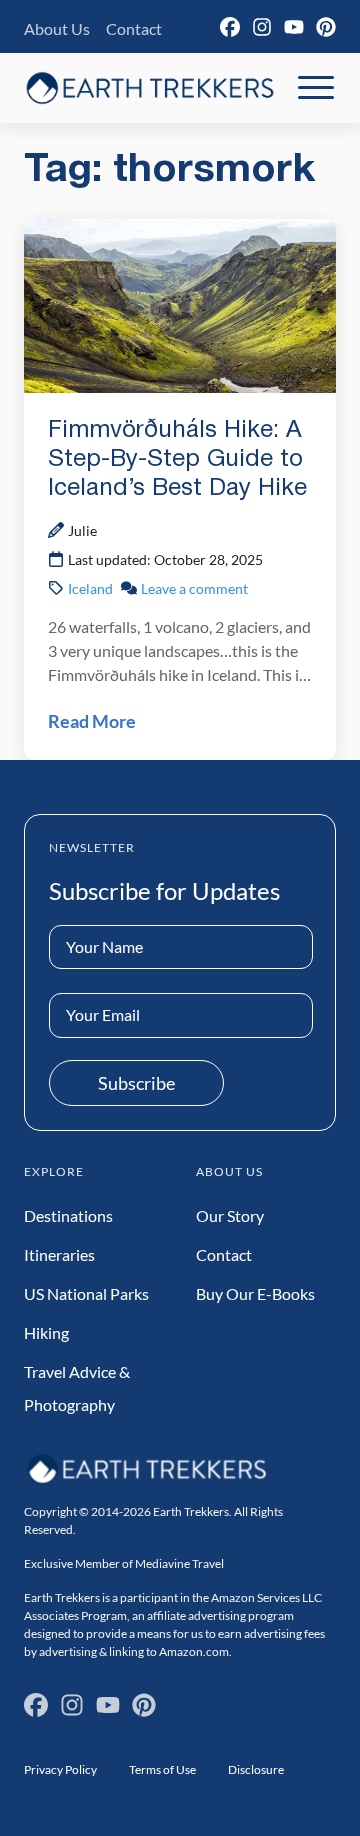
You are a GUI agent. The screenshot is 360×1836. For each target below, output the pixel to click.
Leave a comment (194, 588)
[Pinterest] (326, 27)
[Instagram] (262, 27)
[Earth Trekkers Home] (150, 87)
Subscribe (136, 1083)
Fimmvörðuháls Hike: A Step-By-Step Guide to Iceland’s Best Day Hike (177, 460)
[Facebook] (230, 27)
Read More (92, 721)
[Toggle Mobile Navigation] (316, 88)
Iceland (90, 588)
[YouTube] (294, 27)
